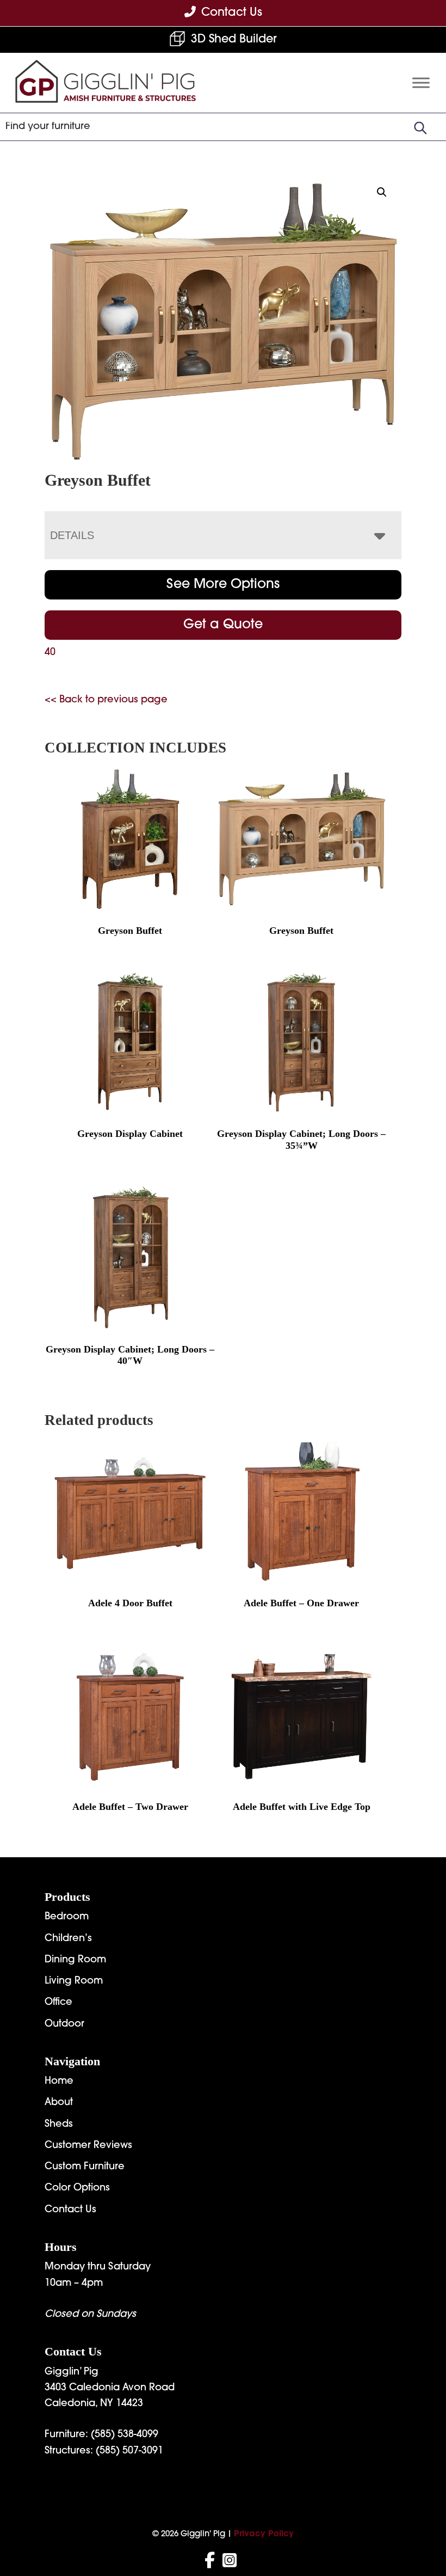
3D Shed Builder (234, 39)
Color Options (77, 2188)
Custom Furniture (85, 2167)
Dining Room (75, 1960)
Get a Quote (223, 625)
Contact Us (70, 2210)
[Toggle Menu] (421, 82)
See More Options (223, 585)
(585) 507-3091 (129, 2451)
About (59, 2103)
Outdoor (64, 2024)
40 (50, 653)
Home (59, 2082)
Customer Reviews (88, 2146)
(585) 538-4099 (125, 2435)
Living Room (74, 1981)
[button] (382, 192)
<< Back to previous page (106, 700)
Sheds (59, 2125)
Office (58, 2003)
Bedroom (67, 1917)
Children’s (68, 1939)
